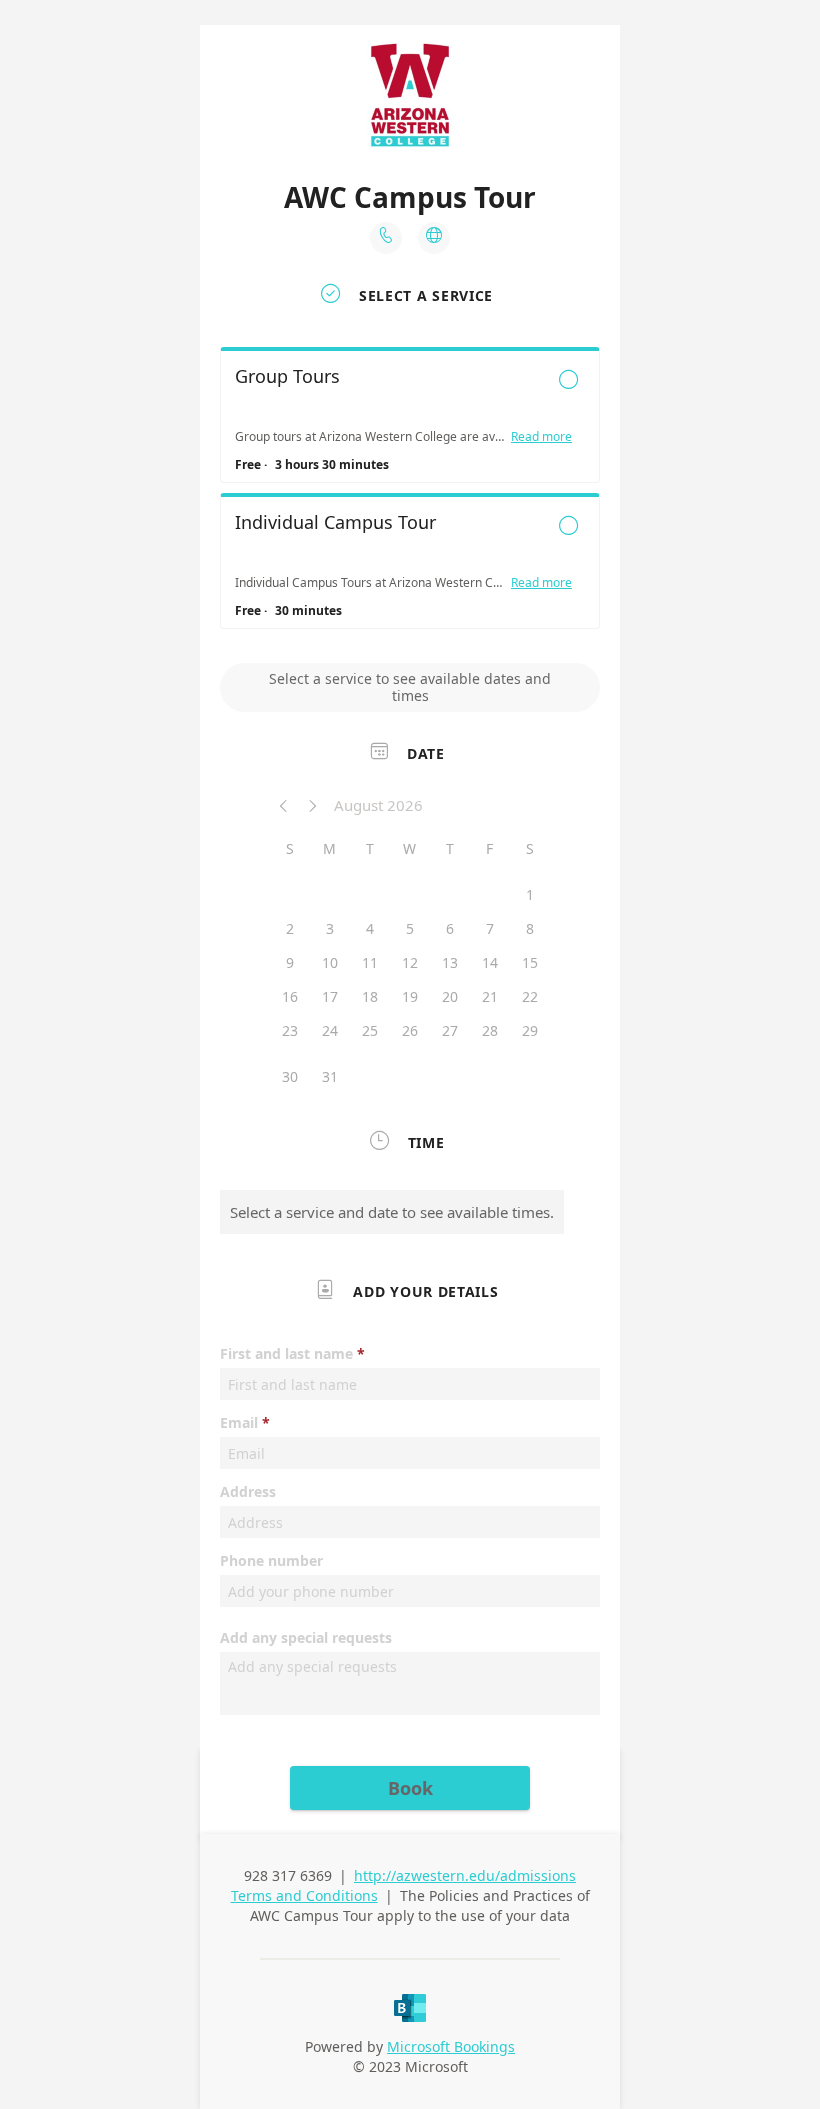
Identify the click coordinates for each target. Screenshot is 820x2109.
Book (410, 1788)
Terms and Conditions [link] (304, 1895)
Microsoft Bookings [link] (451, 2046)
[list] (410, 493)
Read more (541, 437)
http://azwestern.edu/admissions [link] (465, 1875)
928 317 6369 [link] (288, 1875)
